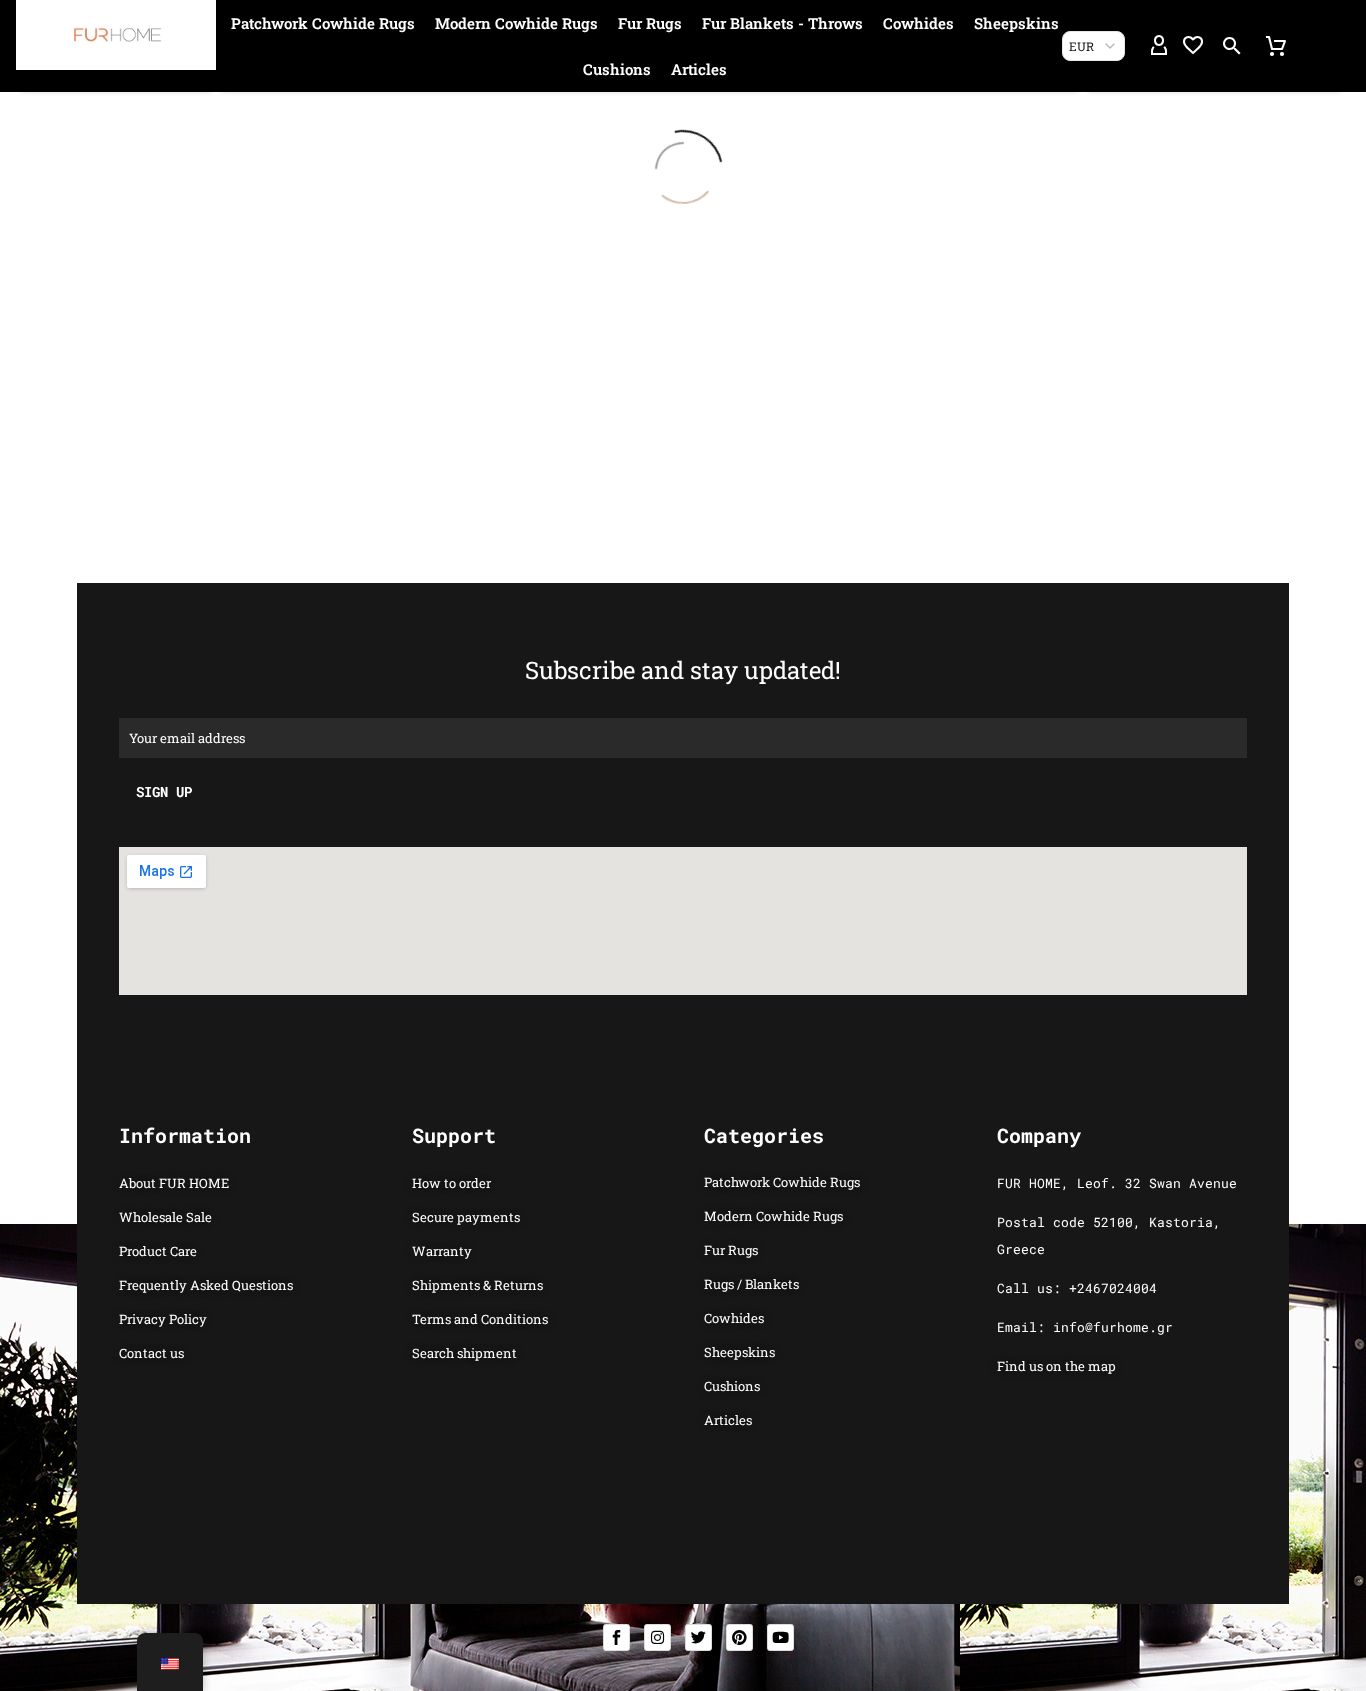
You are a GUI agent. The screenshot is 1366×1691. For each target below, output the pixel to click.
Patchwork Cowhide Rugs (323, 23)
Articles (699, 69)
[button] (1232, 46)
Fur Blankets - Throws (782, 23)
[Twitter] (698, 1637)
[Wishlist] (1193, 46)
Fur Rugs (650, 23)
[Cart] (1276, 46)
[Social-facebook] (616, 1637)
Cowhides (918, 23)
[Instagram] (657, 1637)
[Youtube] (780, 1637)
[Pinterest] (739, 1637)
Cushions (617, 69)
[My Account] (1159, 46)
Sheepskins (1016, 23)
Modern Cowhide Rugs (516, 23)
